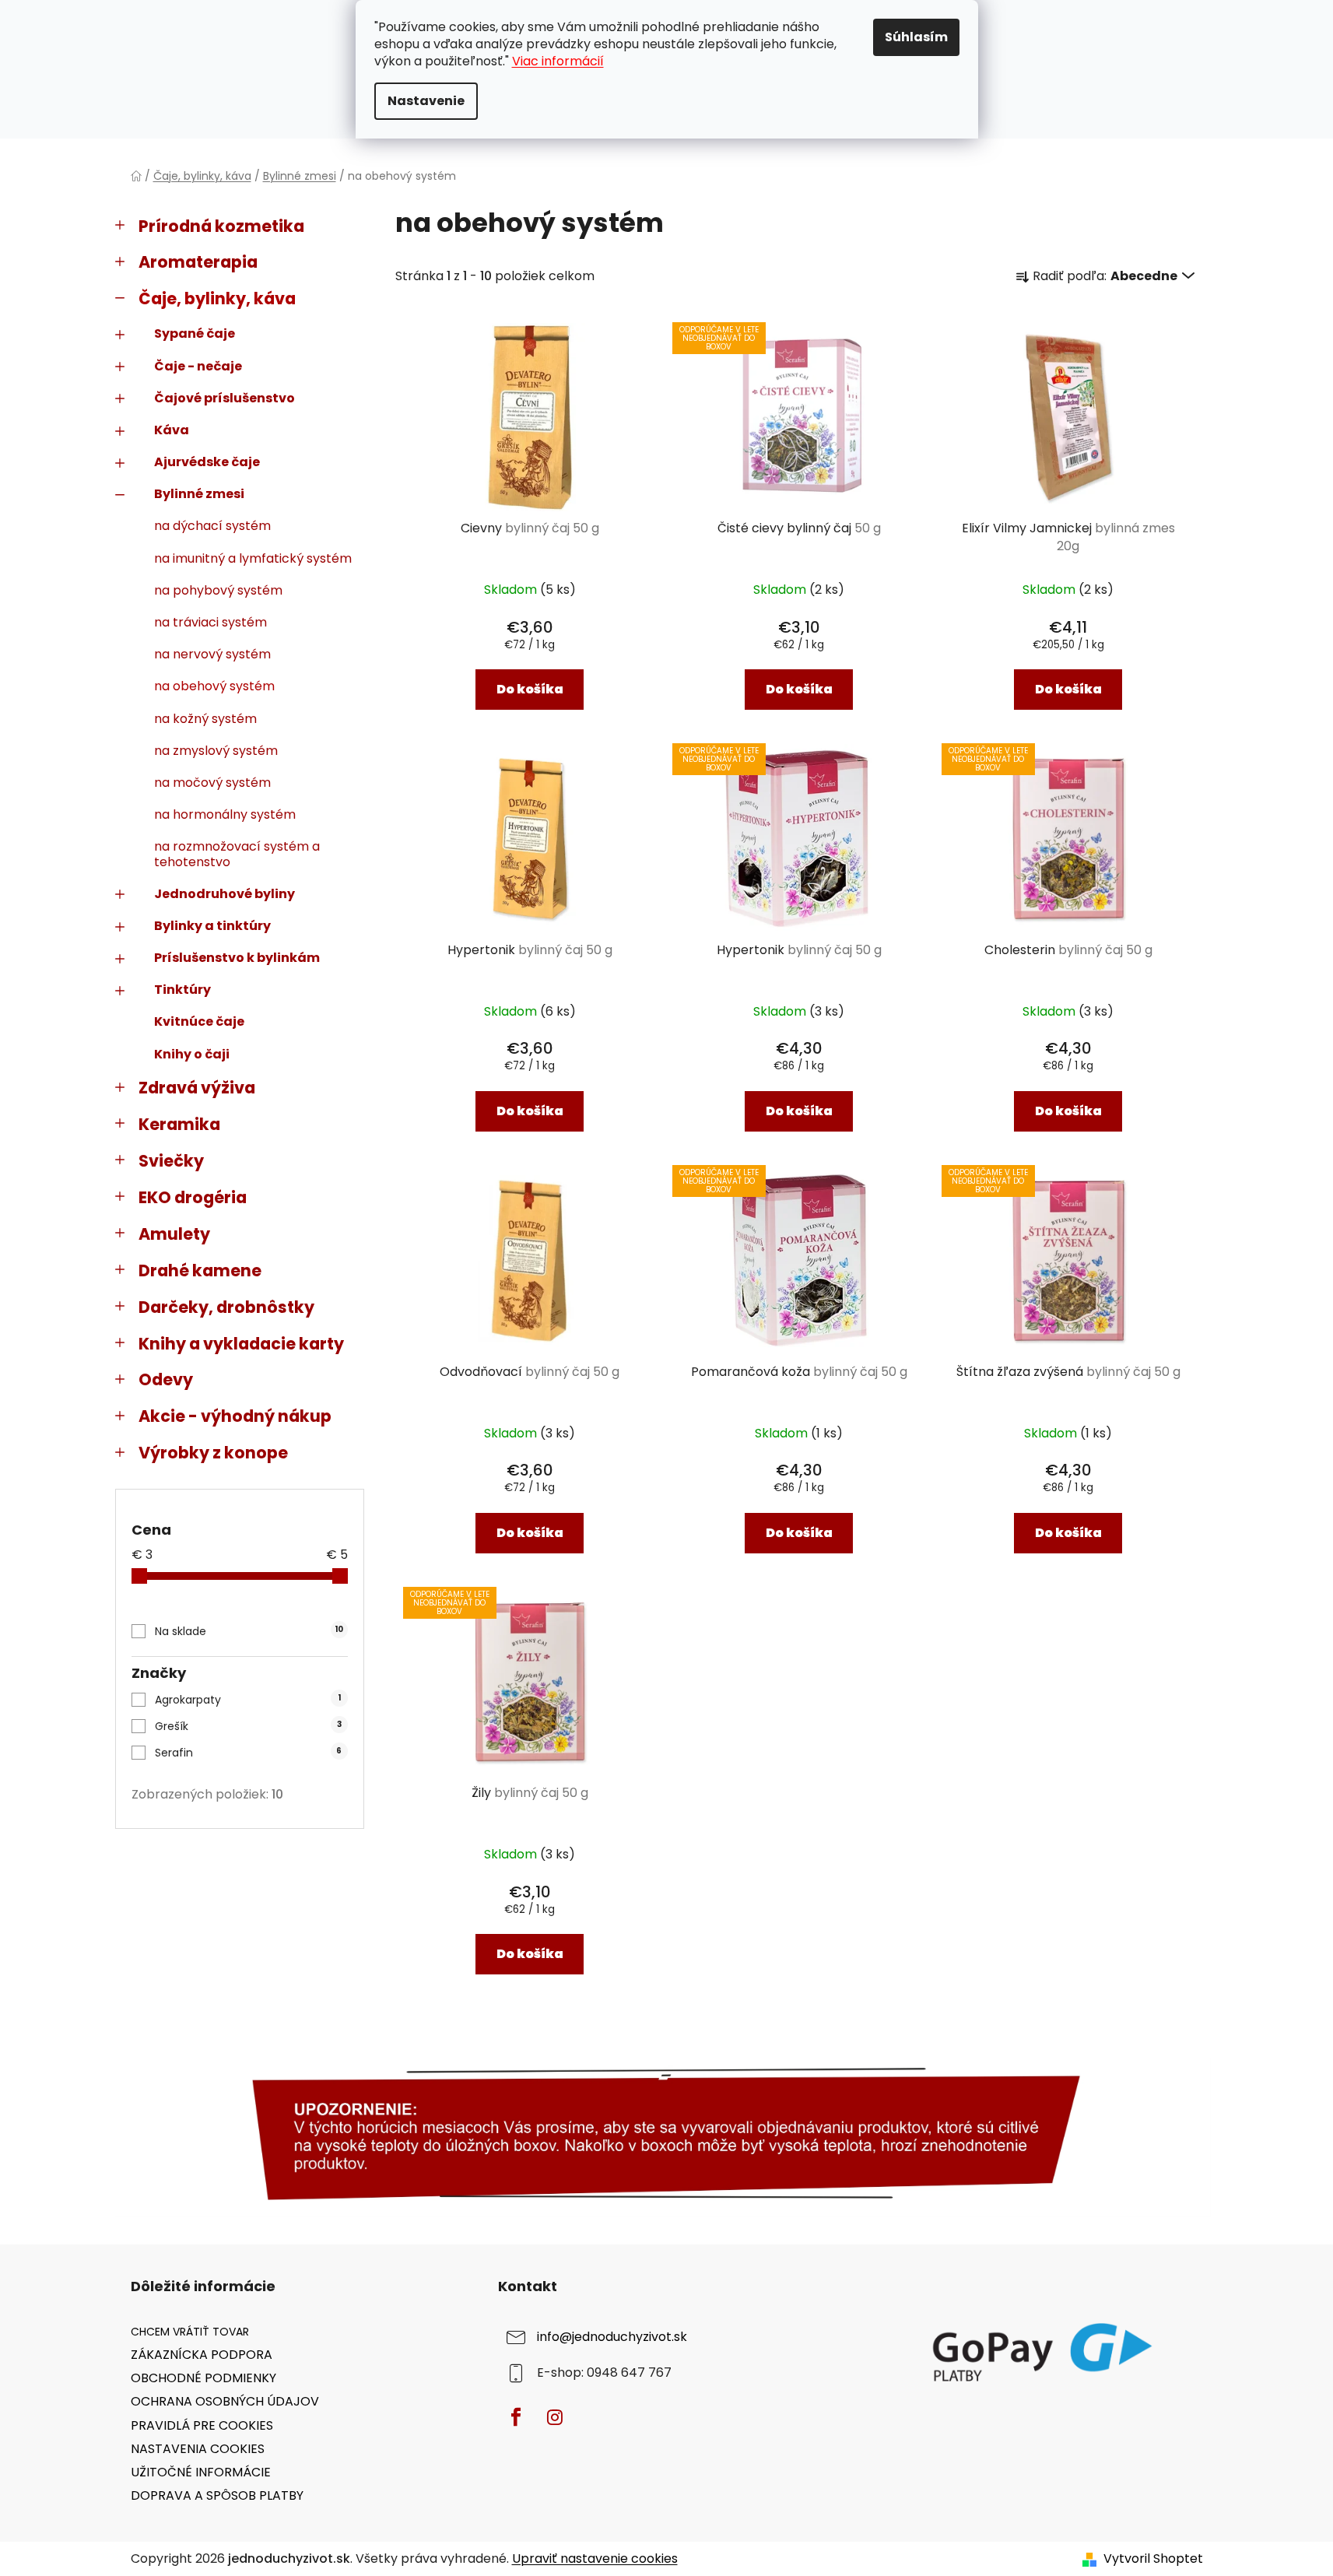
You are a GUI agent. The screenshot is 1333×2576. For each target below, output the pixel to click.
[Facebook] (516, 2417)
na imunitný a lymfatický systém (253, 558)
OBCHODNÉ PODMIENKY (203, 2378)
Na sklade (249, 1631)
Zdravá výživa (197, 1088)
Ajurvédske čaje (207, 462)
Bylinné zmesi (199, 494)
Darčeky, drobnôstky (226, 1307)
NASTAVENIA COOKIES (198, 2449)
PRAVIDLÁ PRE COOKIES (202, 2425)
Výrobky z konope (213, 1453)
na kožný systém (205, 719)
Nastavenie (426, 101)
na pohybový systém (218, 590)
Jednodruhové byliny (225, 894)
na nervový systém (212, 654)
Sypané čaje (195, 333)
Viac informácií (558, 61)
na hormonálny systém (225, 814)
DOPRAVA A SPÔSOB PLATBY (217, 2495)
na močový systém (212, 783)
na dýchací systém (212, 526)
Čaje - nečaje (198, 366)
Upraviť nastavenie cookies (595, 2558)
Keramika (179, 1124)
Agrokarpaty (247, 1700)
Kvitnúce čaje (199, 1021)
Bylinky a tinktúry (212, 926)
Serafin (248, 1753)
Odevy (166, 1379)
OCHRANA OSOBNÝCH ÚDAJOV (225, 2401)
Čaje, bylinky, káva (217, 298)
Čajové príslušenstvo (225, 398)
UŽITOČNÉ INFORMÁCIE (201, 2472)
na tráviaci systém (210, 622)
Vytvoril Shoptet (1153, 2559)
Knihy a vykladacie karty (241, 1344)
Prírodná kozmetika (221, 226)
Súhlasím (916, 37)
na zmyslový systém (216, 751)
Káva (172, 430)
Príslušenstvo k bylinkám (237, 958)
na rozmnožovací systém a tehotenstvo (237, 854)
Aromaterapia (198, 262)
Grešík (248, 1726)
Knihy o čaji (192, 1054)
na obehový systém (214, 686)
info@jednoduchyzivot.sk (612, 2337)
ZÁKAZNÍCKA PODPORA (202, 2355)
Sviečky (171, 1161)
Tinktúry (182, 990)
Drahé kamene (200, 1270)
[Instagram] (555, 2417)
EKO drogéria (193, 1197)
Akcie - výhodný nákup (235, 1416)
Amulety (174, 1234)
